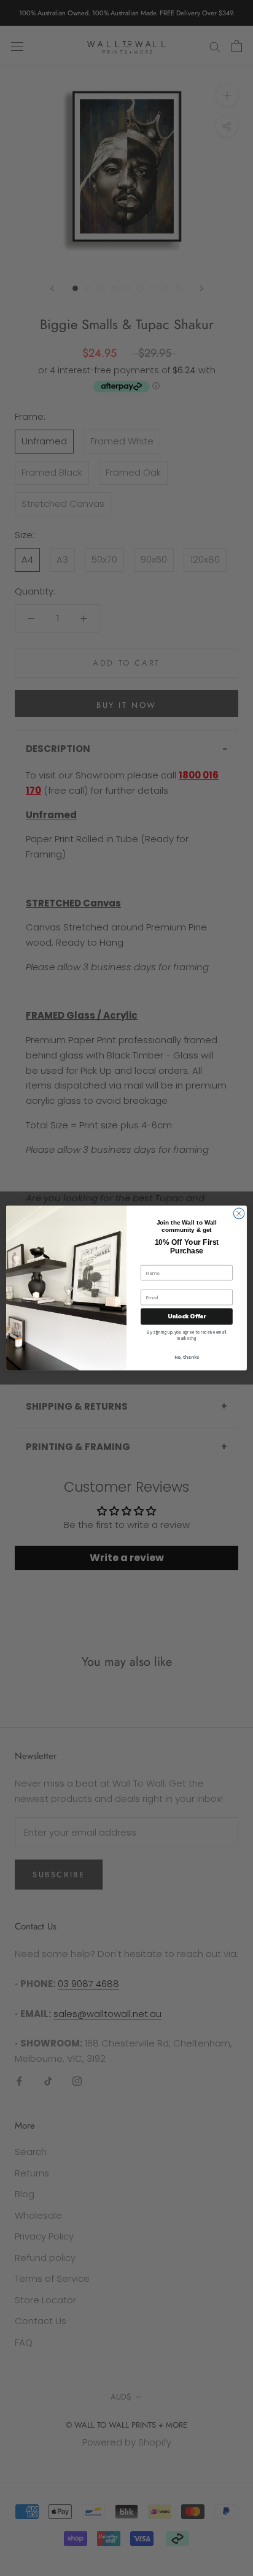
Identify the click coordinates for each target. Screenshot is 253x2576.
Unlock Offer (187, 1316)
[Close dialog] (239, 1214)
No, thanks (187, 1357)
